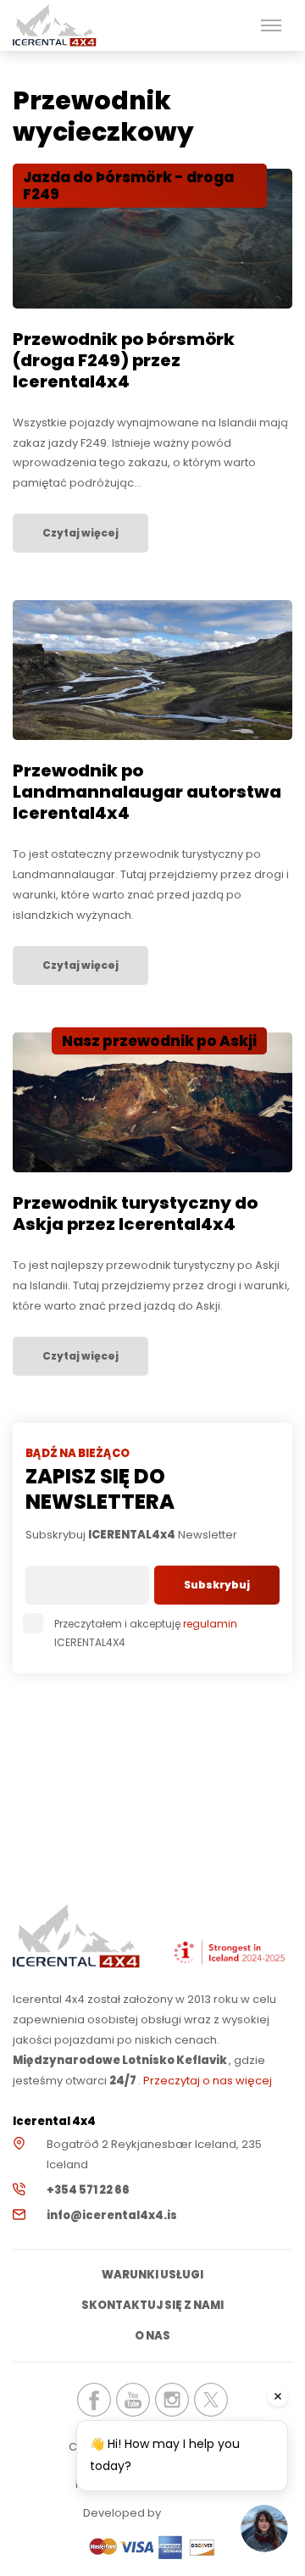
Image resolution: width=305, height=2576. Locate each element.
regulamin (210, 1624)
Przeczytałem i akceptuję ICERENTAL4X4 (146, 1633)
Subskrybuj (217, 1585)
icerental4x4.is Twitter (211, 2400)
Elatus (210, 2513)
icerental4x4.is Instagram (172, 2400)
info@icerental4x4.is (112, 2215)
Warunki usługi (152, 2275)
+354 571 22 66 (88, 2190)
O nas (152, 2336)
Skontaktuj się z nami (152, 2305)
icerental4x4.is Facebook (94, 2400)
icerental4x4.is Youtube (133, 2400)
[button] (271, 25)
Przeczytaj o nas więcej (208, 2081)
